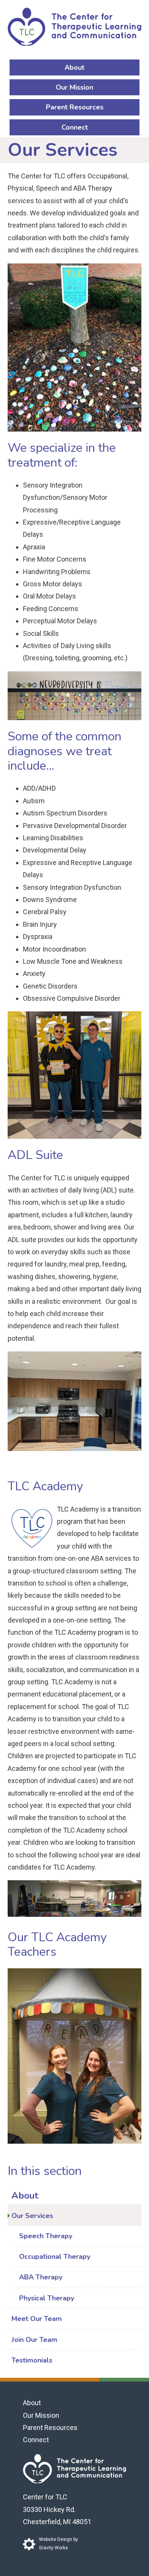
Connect (75, 127)
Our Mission (74, 87)
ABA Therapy (41, 2277)
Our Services (32, 2216)
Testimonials (32, 2360)
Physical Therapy (47, 2298)
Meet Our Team (37, 2319)
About (74, 67)
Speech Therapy (46, 2236)
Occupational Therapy (55, 2257)
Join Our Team (34, 2340)
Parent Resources (75, 107)
